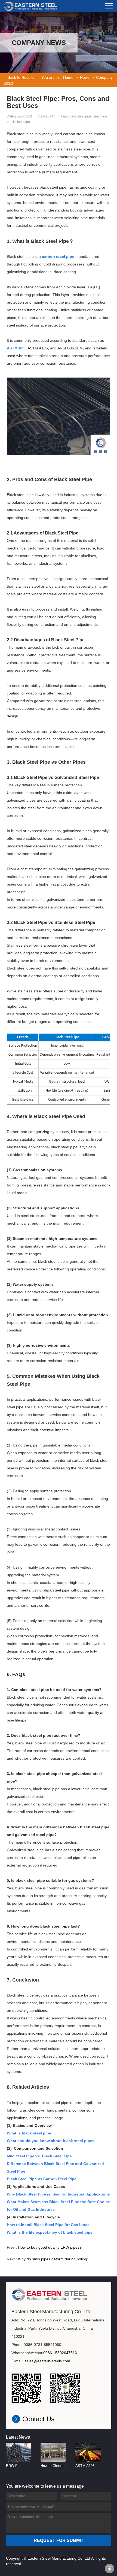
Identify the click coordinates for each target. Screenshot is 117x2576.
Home (68, 77)
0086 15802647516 (60, 2353)
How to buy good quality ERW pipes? (50, 2247)
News (85, 77)
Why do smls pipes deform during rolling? (54, 2259)
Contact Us (38, 2419)
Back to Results (21, 77)
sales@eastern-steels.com (47, 2361)
